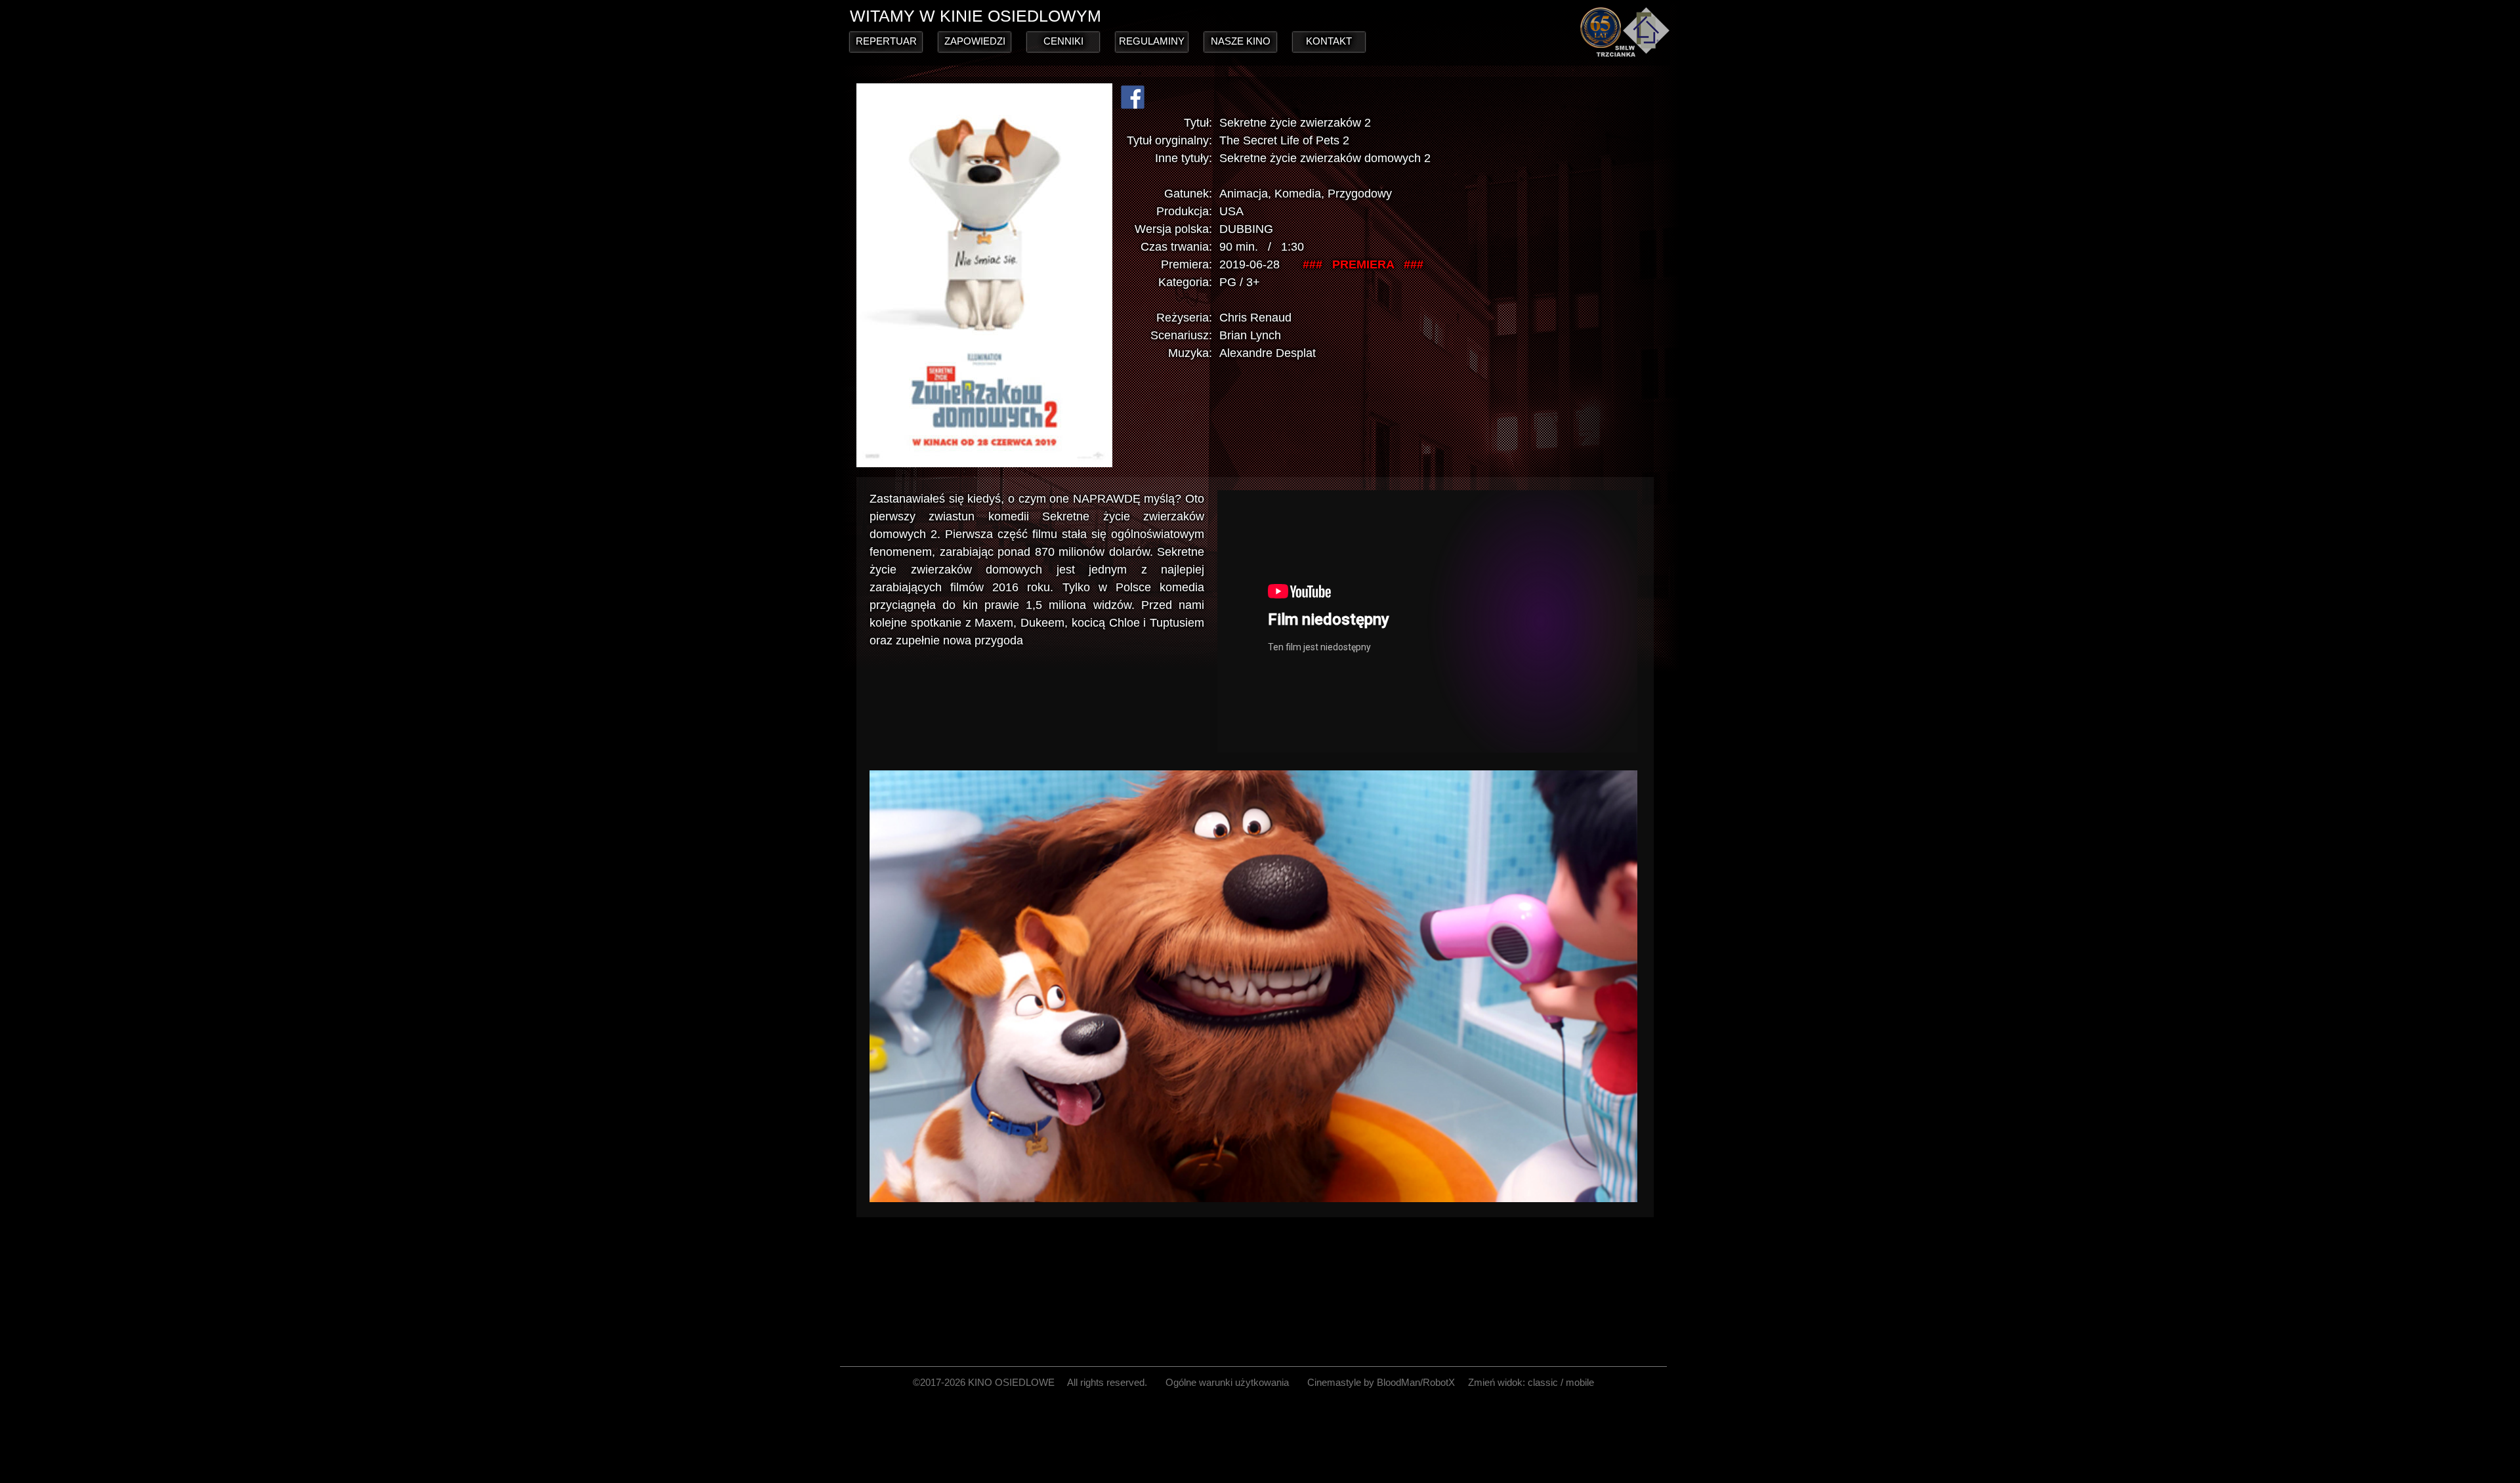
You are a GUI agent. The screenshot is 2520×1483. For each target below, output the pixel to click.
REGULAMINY (1152, 41)
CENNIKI (1063, 41)
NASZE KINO (1241, 41)
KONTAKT (1329, 41)
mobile (1580, 1382)
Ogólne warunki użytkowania (1227, 1382)
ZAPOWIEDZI (975, 41)
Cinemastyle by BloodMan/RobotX (1381, 1382)
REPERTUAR (886, 41)
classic (1543, 1382)
